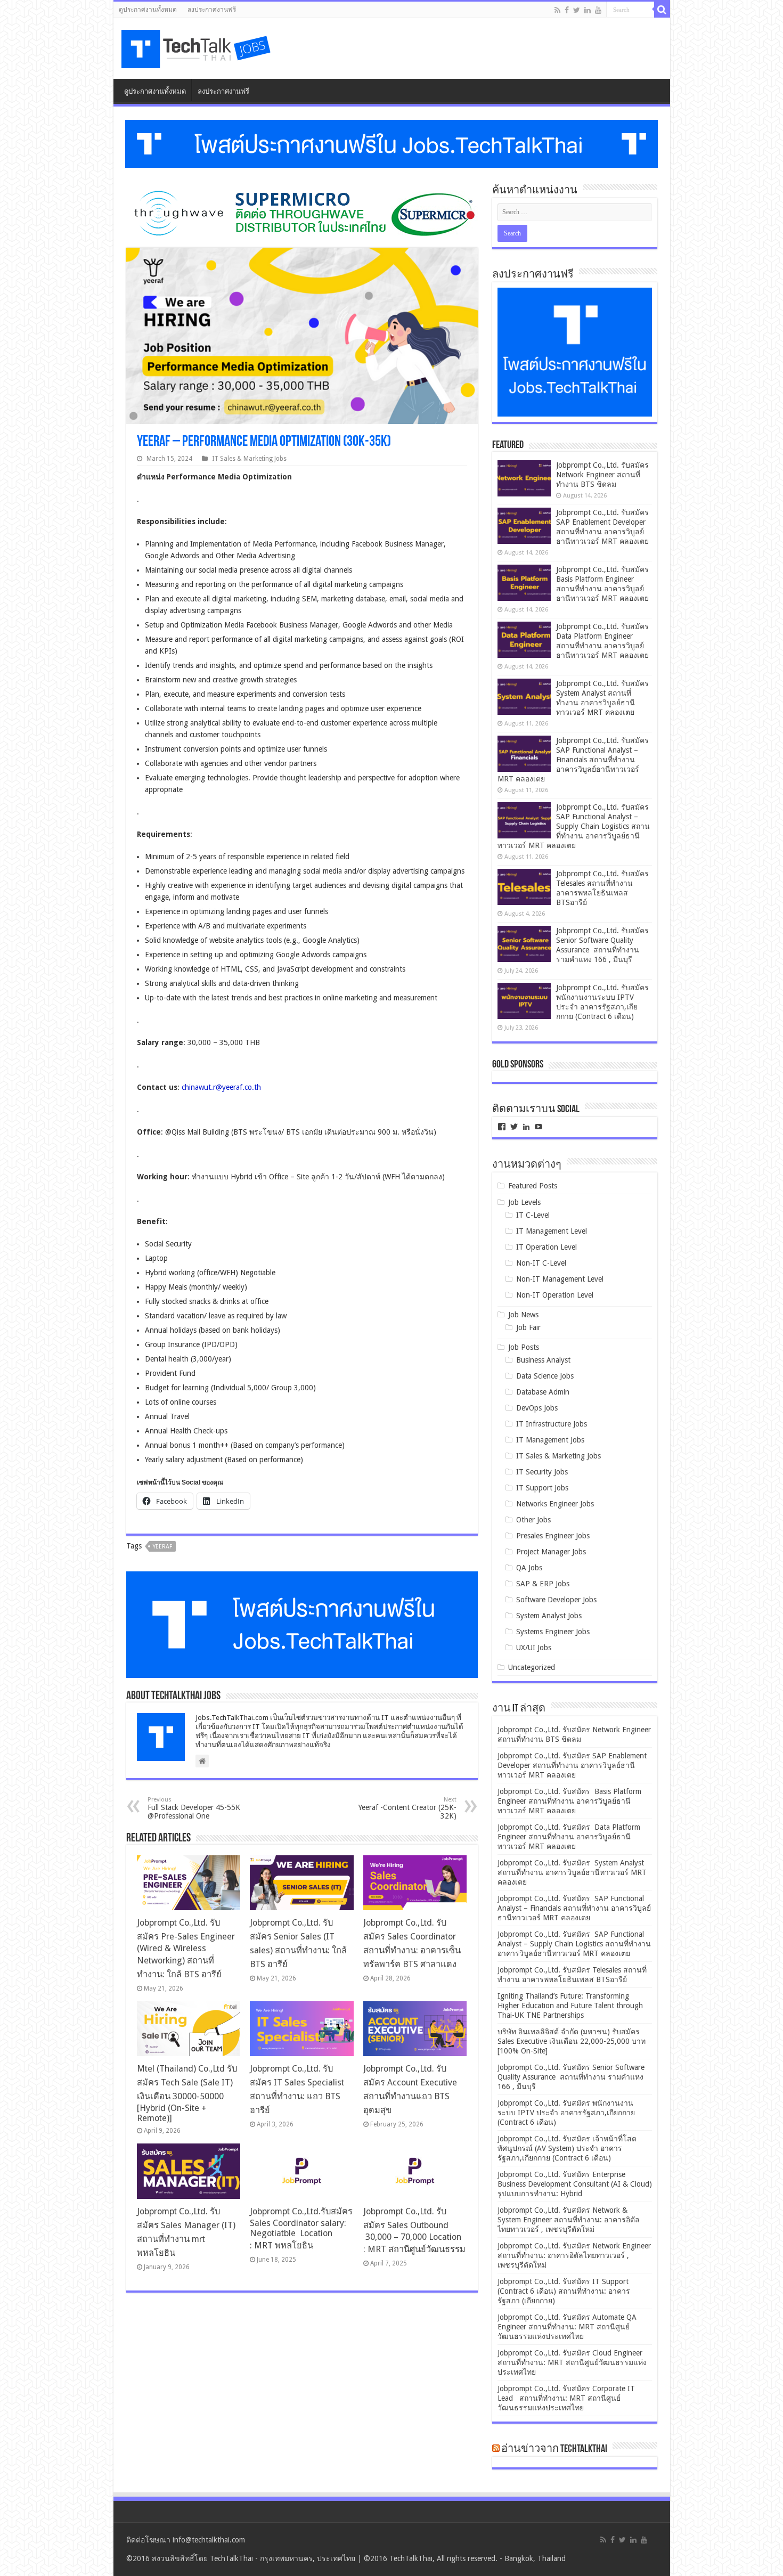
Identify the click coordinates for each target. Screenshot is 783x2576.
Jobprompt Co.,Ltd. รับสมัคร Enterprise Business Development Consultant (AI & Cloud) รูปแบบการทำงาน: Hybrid (575, 2184)
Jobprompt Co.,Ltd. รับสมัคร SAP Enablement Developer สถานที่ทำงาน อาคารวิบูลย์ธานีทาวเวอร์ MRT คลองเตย (572, 1765)
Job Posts (524, 1347)
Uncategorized (532, 1667)
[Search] (662, 10)
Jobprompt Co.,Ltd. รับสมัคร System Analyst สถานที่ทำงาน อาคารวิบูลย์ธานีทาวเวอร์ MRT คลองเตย (572, 1872)
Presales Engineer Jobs (553, 1536)
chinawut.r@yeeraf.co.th (221, 1087)
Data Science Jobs (545, 1376)
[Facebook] (567, 10)
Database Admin (543, 1392)
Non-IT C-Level (541, 1263)
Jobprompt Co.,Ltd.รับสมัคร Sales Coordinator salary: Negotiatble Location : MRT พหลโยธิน (301, 2228)
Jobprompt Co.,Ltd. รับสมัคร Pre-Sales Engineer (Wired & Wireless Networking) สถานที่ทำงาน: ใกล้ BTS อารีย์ (186, 1949)
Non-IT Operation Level (555, 1295)
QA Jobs (529, 1568)
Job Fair (528, 1327)
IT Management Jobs (550, 1440)
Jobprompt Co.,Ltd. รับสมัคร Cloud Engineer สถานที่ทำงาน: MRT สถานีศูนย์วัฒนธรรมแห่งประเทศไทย (572, 2362)
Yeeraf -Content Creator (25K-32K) (407, 1808)
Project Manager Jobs (551, 1552)
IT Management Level (552, 1231)
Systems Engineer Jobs (553, 1632)
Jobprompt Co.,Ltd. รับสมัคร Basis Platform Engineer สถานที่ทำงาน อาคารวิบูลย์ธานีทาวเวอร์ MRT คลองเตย (569, 1801)
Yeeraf (162, 1547)
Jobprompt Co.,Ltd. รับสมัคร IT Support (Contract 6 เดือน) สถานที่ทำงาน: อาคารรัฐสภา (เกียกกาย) (564, 2291)
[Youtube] (598, 10)
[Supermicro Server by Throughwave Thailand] (302, 213)
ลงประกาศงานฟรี (212, 10)
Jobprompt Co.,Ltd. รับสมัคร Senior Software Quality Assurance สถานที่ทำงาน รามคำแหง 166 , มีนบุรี (571, 2077)
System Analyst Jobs (549, 1616)
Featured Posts (533, 1186)
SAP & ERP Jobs (543, 1584)
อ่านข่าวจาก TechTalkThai (554, 2449)
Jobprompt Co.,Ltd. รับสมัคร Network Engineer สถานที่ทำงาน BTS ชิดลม (602, 475)
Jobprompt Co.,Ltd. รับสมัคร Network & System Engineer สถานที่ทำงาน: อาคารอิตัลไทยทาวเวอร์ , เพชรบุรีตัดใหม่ (569, 2220)
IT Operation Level (547, 1247)
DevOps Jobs (537, 1408)
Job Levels (524, 1202)
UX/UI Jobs (534, 1648)
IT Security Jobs (542, 1472)
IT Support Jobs (542, 1488)
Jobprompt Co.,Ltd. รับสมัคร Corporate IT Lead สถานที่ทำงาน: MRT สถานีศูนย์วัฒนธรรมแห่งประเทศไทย (566, 2398)
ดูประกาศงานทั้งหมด (148, 10)
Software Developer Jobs (556, 1600)
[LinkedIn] (588, 10)
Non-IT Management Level (560, 1279)
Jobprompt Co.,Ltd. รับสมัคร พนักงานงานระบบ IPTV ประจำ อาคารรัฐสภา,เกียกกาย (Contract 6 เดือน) (566, 2113)
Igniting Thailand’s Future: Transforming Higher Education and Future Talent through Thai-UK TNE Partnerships (570, 2006)
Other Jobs (533, 1520)
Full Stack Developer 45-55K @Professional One (194, 1808)
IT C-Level (533, 1215)
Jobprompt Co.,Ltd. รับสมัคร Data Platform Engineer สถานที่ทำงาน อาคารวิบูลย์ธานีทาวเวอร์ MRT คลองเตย (569, 1837)
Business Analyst (543, 1360)
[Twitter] (577, 10)
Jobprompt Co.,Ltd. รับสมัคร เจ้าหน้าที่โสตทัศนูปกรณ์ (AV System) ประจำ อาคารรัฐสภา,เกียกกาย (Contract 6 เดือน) (567, 2148)
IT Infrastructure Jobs (552, 1424)
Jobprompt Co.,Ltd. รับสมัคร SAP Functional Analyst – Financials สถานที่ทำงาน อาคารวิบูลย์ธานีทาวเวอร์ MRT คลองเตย (574, 760)
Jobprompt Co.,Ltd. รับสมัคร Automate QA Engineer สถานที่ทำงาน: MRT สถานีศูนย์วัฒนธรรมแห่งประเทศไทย (567, 2327)
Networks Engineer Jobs (555, 1504)
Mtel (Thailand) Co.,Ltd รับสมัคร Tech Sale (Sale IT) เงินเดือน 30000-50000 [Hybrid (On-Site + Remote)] (187, 2093)
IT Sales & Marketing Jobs (249, 459)
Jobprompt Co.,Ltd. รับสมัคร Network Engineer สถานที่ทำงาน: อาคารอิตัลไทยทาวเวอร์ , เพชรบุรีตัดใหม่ (574, 2255)
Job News (523, 1315)
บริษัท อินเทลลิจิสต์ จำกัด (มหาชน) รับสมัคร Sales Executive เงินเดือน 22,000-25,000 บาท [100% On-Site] (572, 2041)
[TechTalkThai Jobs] (198, 46)
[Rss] (557, 10)
